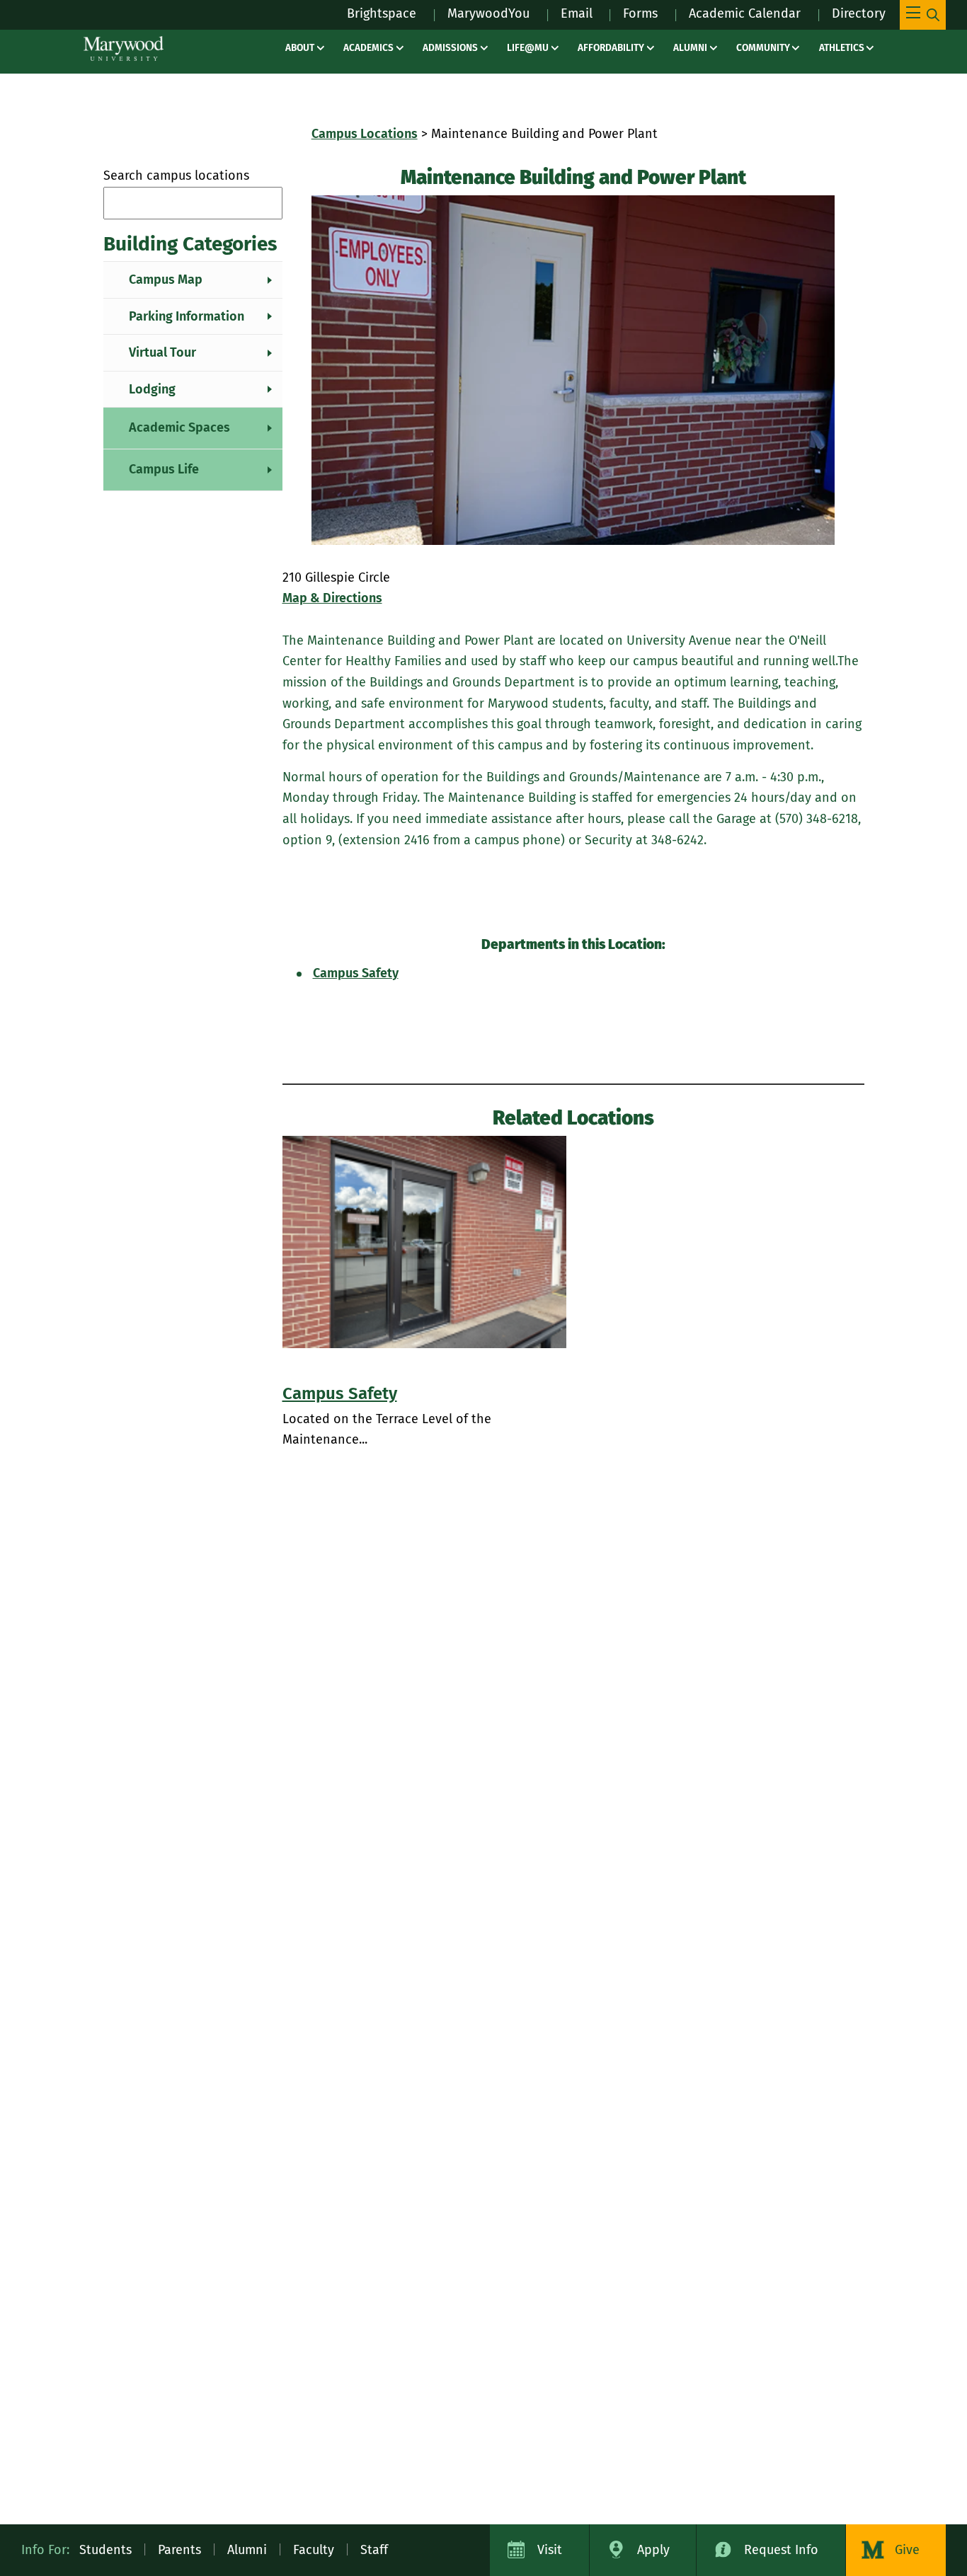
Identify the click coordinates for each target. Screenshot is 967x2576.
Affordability (611, 48)
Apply (653, 2550)
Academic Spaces (179, 427)
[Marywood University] (124, 48)
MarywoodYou (488, 13)
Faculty (314, 2550)
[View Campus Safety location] (424, 1242)
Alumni (690, 48)
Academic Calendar (745, 13)
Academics (368, 48)
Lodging (152, 389)
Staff (374, 2550)
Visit (550, 2550)
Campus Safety (356, 973)
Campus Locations (365, 134)
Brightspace (382, 13)
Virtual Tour (162, 352)
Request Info (781, 2550)
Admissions (450, 48)
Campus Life (164, 469)
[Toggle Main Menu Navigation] (923, 15)
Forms (640, 13)
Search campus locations (176, 176)
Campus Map (166, 280)
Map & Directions (332, 598)
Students (105, 2550)
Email (577, 13)
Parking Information (187, 316)
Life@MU (528, 48)
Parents (179, 2550)
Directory (859, 13)
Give (907, 2550)
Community (763, 48)
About (300, 48)
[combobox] (193, 203)
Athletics (842, 48)
